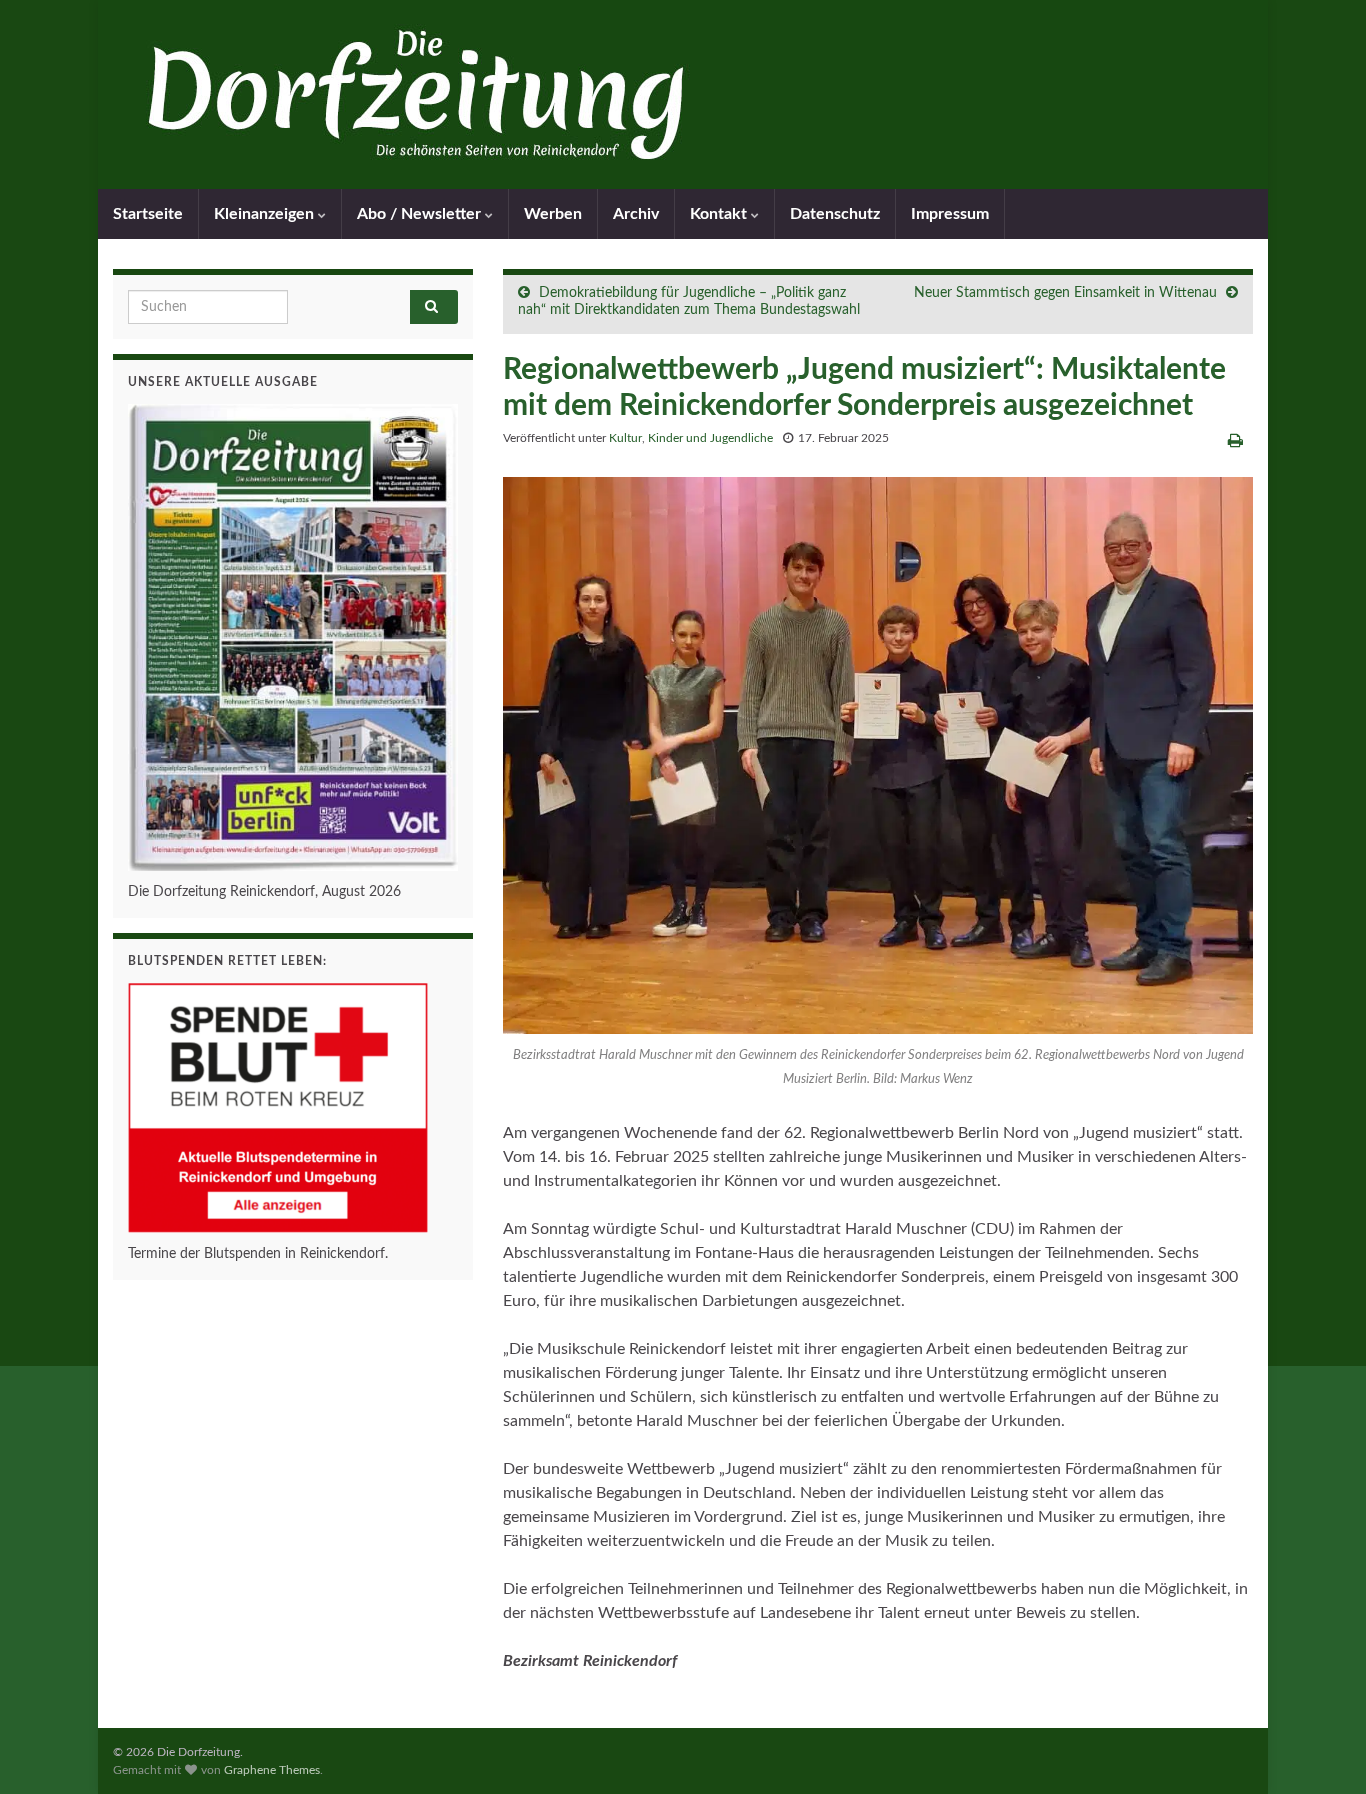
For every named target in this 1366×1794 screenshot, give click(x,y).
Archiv (636, 214)
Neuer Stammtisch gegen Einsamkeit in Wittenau (1065, 293)
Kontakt (720, 214)
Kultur (625, 438)
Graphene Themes (272, 1770)
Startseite (148, 214)
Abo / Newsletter (421, 214)
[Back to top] (1321, 1749)
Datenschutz (835, 214)
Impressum (950, 214)
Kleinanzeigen (266, 214)
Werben (553, 214)
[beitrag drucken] (1235, 441)
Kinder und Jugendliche (710, 438)
